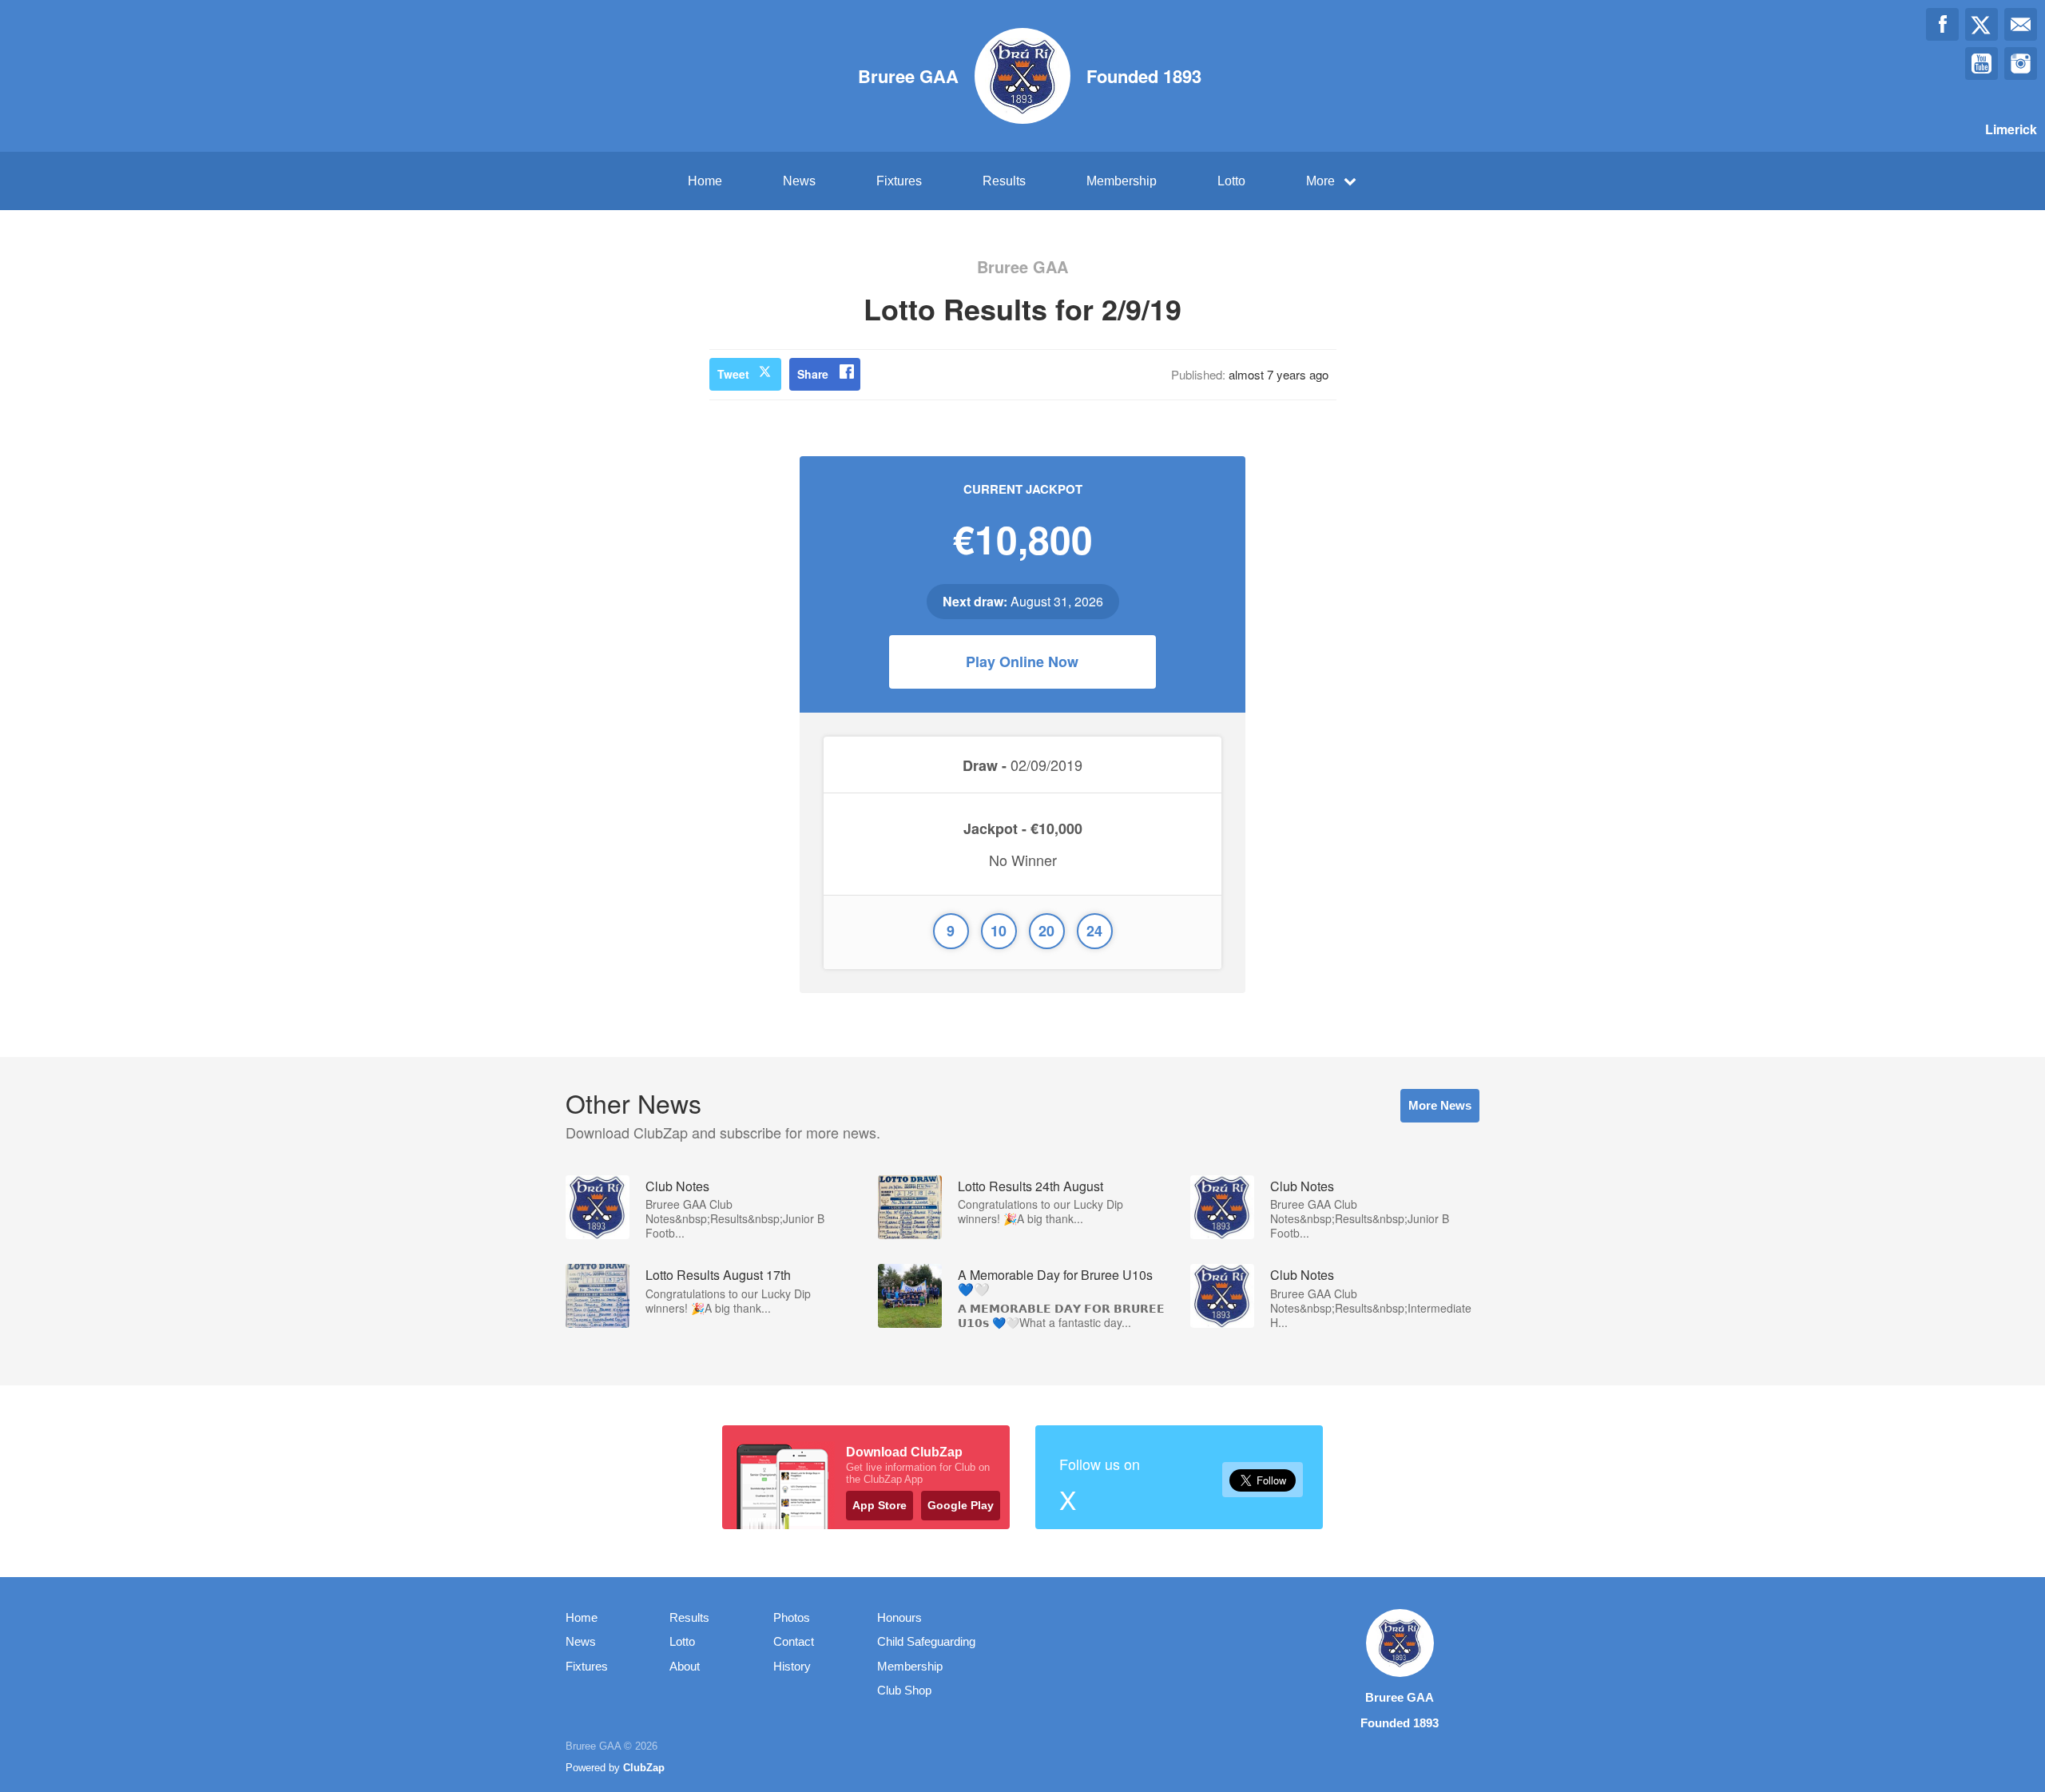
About (685, 1666)
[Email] (2021, 24)
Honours (899, 1617)
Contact (794, 1641)
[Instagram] (2021, 64)
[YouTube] (1981, 64)
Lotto (1231, 181)
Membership (1122, 181)
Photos (792, 1617)
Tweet (733, 374)
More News (1440, 1105)
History (792, 1666)
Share (813, 374)
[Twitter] (1981, 24)
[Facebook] (1942, 24)
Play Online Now (1022, 662)
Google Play (961, 1505)
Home (705, 181)
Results (1004, 181)
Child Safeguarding (926, 1641)
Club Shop (904, 1690)
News (799, 181)
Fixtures (899, 181)
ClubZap (644, 1768)
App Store (880, 1505)
